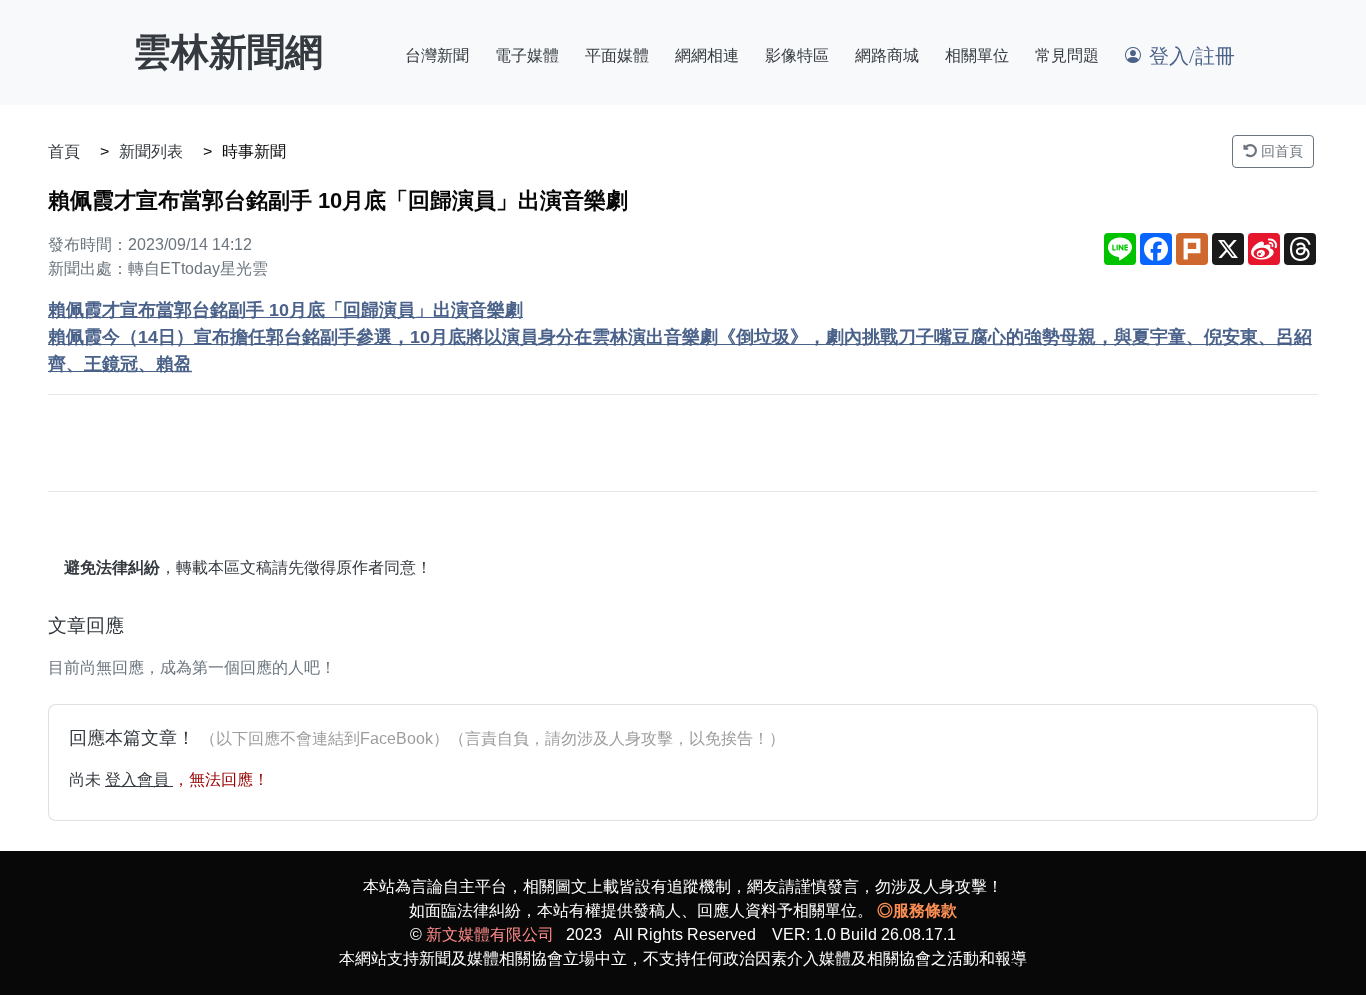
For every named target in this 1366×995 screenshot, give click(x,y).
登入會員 (139, 779)
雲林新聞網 (228, 52)
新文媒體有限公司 (490, 934)
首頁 (64, 151)
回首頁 (1280, 151)
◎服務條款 (917, 910)
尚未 (87, 779)
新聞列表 (151, 151)
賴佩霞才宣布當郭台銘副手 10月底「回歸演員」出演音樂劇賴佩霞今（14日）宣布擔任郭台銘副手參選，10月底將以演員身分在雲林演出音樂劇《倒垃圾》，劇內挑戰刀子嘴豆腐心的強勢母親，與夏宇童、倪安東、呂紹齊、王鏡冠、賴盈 (680, 337)
